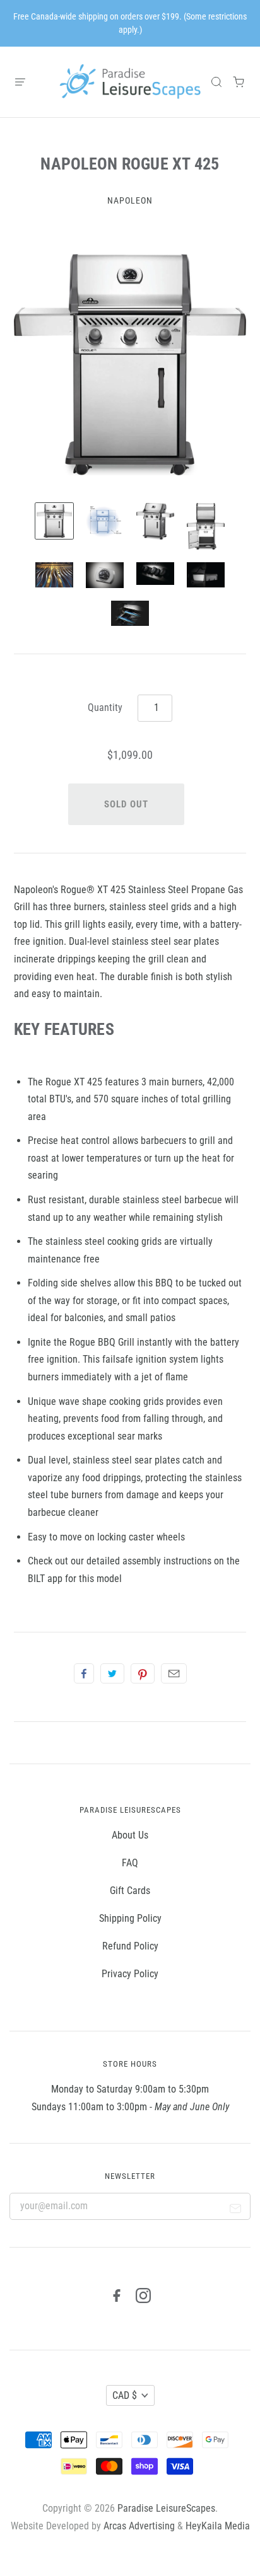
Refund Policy (130, 1946)
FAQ (130, 1863)
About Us (130, 1835)
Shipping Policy (130, 1918)
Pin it (143, 1673)
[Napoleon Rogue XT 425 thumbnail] (54, 521)
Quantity (105, 708)
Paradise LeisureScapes (166, 2508)
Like (84, 1673)
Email (174, 1673)
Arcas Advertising (139, 2526)
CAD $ (125, 2395)
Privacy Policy (130, 1974)
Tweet (112, 1673)
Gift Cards (130, 1891)
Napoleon (130, 200)
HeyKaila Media (218, 2526)
